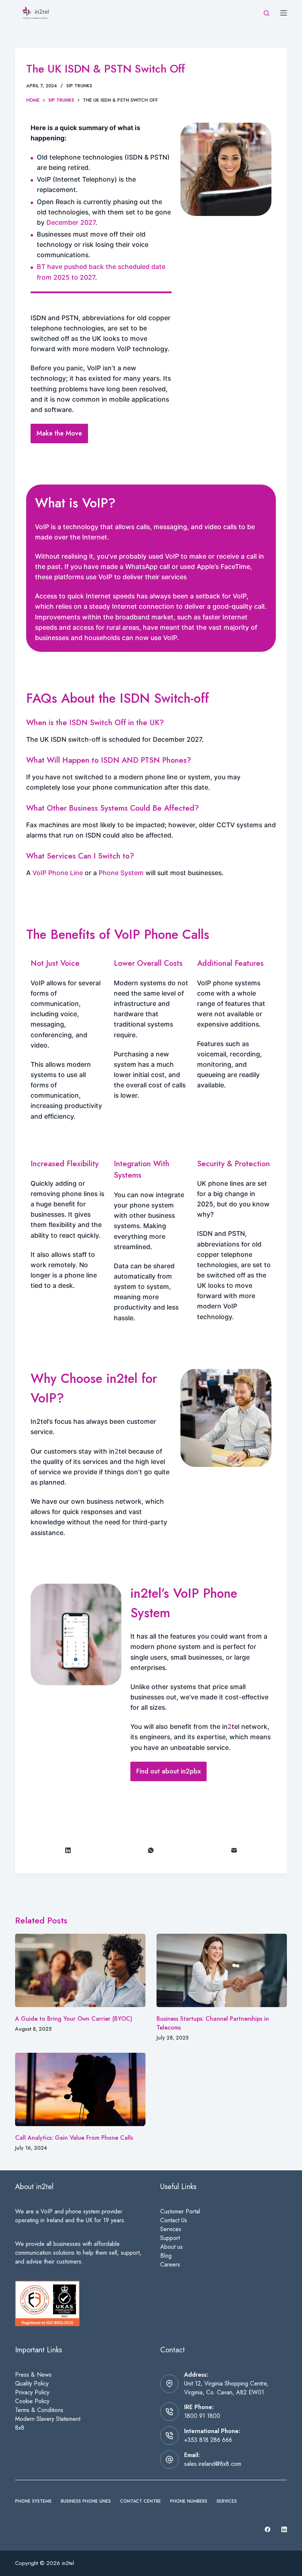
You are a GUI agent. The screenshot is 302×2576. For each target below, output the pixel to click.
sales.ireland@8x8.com (213, 2464)
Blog (166, 2256)
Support (170, 2238)
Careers (170, 2264)
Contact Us (174, 2220)
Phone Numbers (189, 2502)
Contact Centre (141, 2502)
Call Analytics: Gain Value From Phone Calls (74, 2138)
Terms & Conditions (39, 2410)
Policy (42, 2392)
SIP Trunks (79, 86)
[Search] (266, 13)
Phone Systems (33, 2502)
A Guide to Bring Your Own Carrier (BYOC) (74, 2019)
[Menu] (284, 13)
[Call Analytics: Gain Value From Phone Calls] (80, 2089)
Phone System (121, 873)
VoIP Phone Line (58, 873)
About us (171, 2247)
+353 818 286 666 (208, 2440)
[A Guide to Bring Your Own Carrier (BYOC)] (80, 1970)
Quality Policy (32, 2383)
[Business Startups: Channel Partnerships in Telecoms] (222, 1970)
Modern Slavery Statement (48, 2419)
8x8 (20, 2428)
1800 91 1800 (202, 2416)
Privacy (25, 2392)
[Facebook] (268, 2529)
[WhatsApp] (151, 1851)
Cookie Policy (32, 2401)
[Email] (234, 1851)
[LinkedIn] (68, 1851)
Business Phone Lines (86, 2502)
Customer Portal (180, 2211)
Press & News (33, 2375)
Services (171, 2229)
